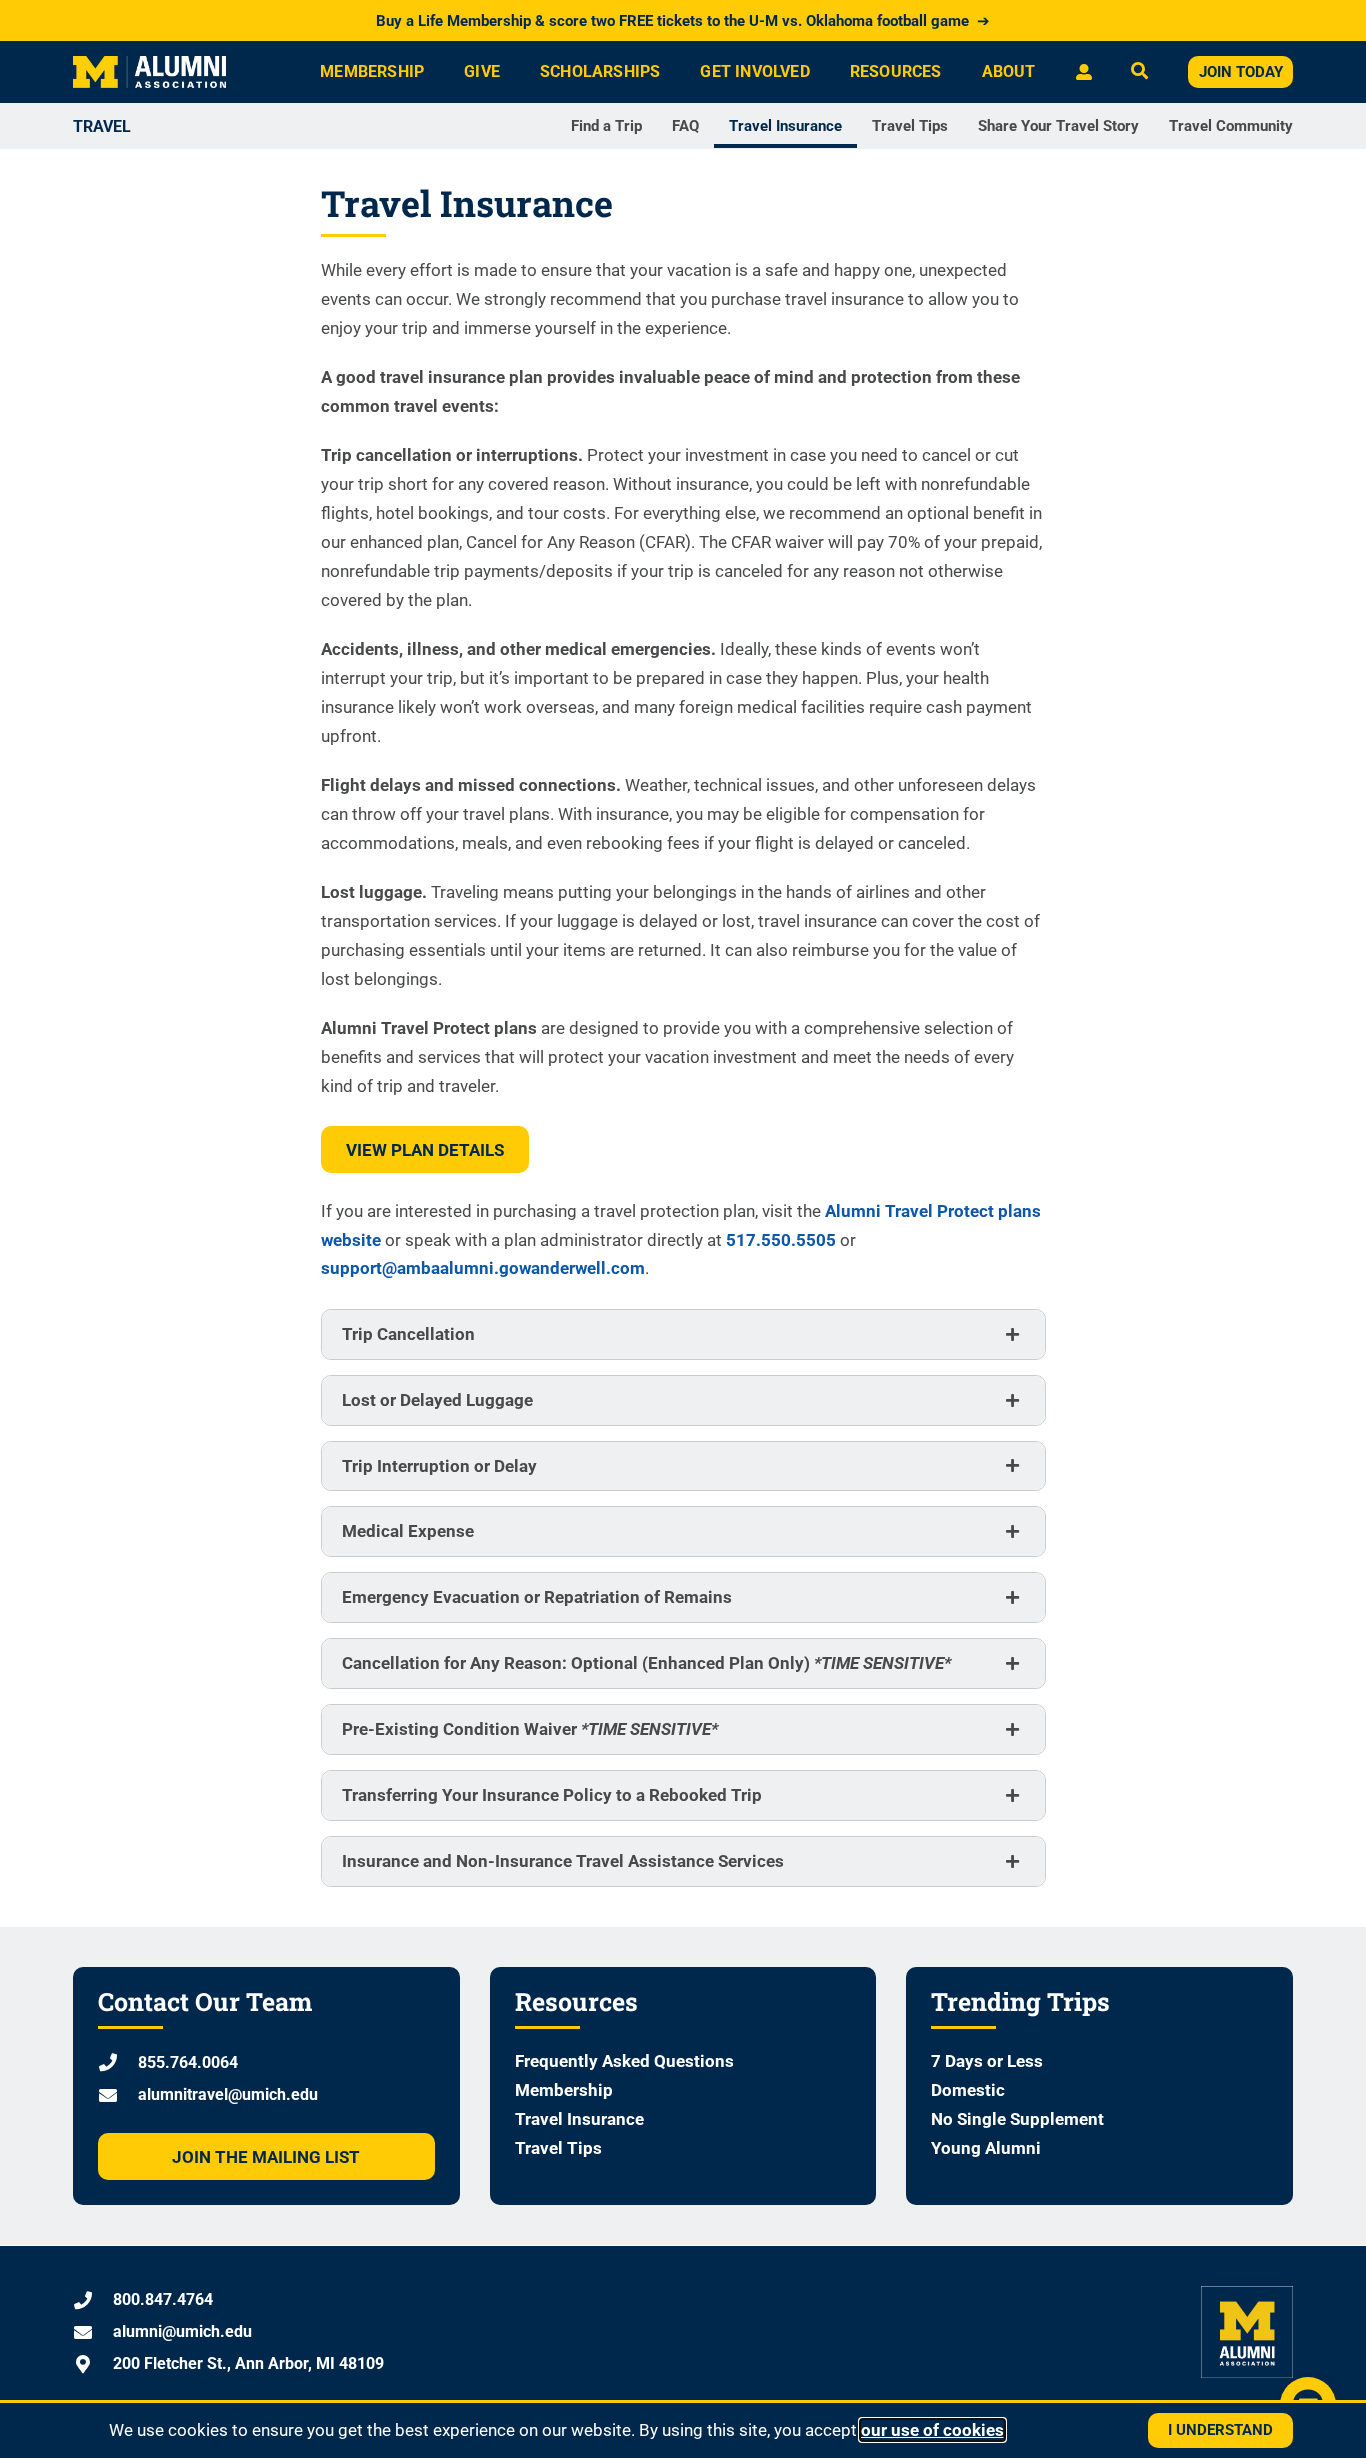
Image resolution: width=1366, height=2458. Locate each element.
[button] (683, 1334)
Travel (102, 126)
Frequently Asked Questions (624, 2061)
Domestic (968, 2090)
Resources (896, 71)
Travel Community (1231, 126)
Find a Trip (606, 126)
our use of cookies (932, 2430)
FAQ (685, 126)
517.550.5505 (781, 1240)
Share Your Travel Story (1058, 126)
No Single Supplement (1017, 2119)
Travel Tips (910, 126)
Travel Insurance (785, 126)
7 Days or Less (987, 2061)
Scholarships (600, 71)
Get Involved (754, 71)
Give (482, 71)
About (1009, 71)
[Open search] (1139, 72)
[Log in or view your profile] (1083, 72)
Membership (372, 71)
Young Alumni (986, 2148)
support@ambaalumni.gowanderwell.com (483, 1268)
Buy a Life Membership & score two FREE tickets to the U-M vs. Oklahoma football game (683, 21)
